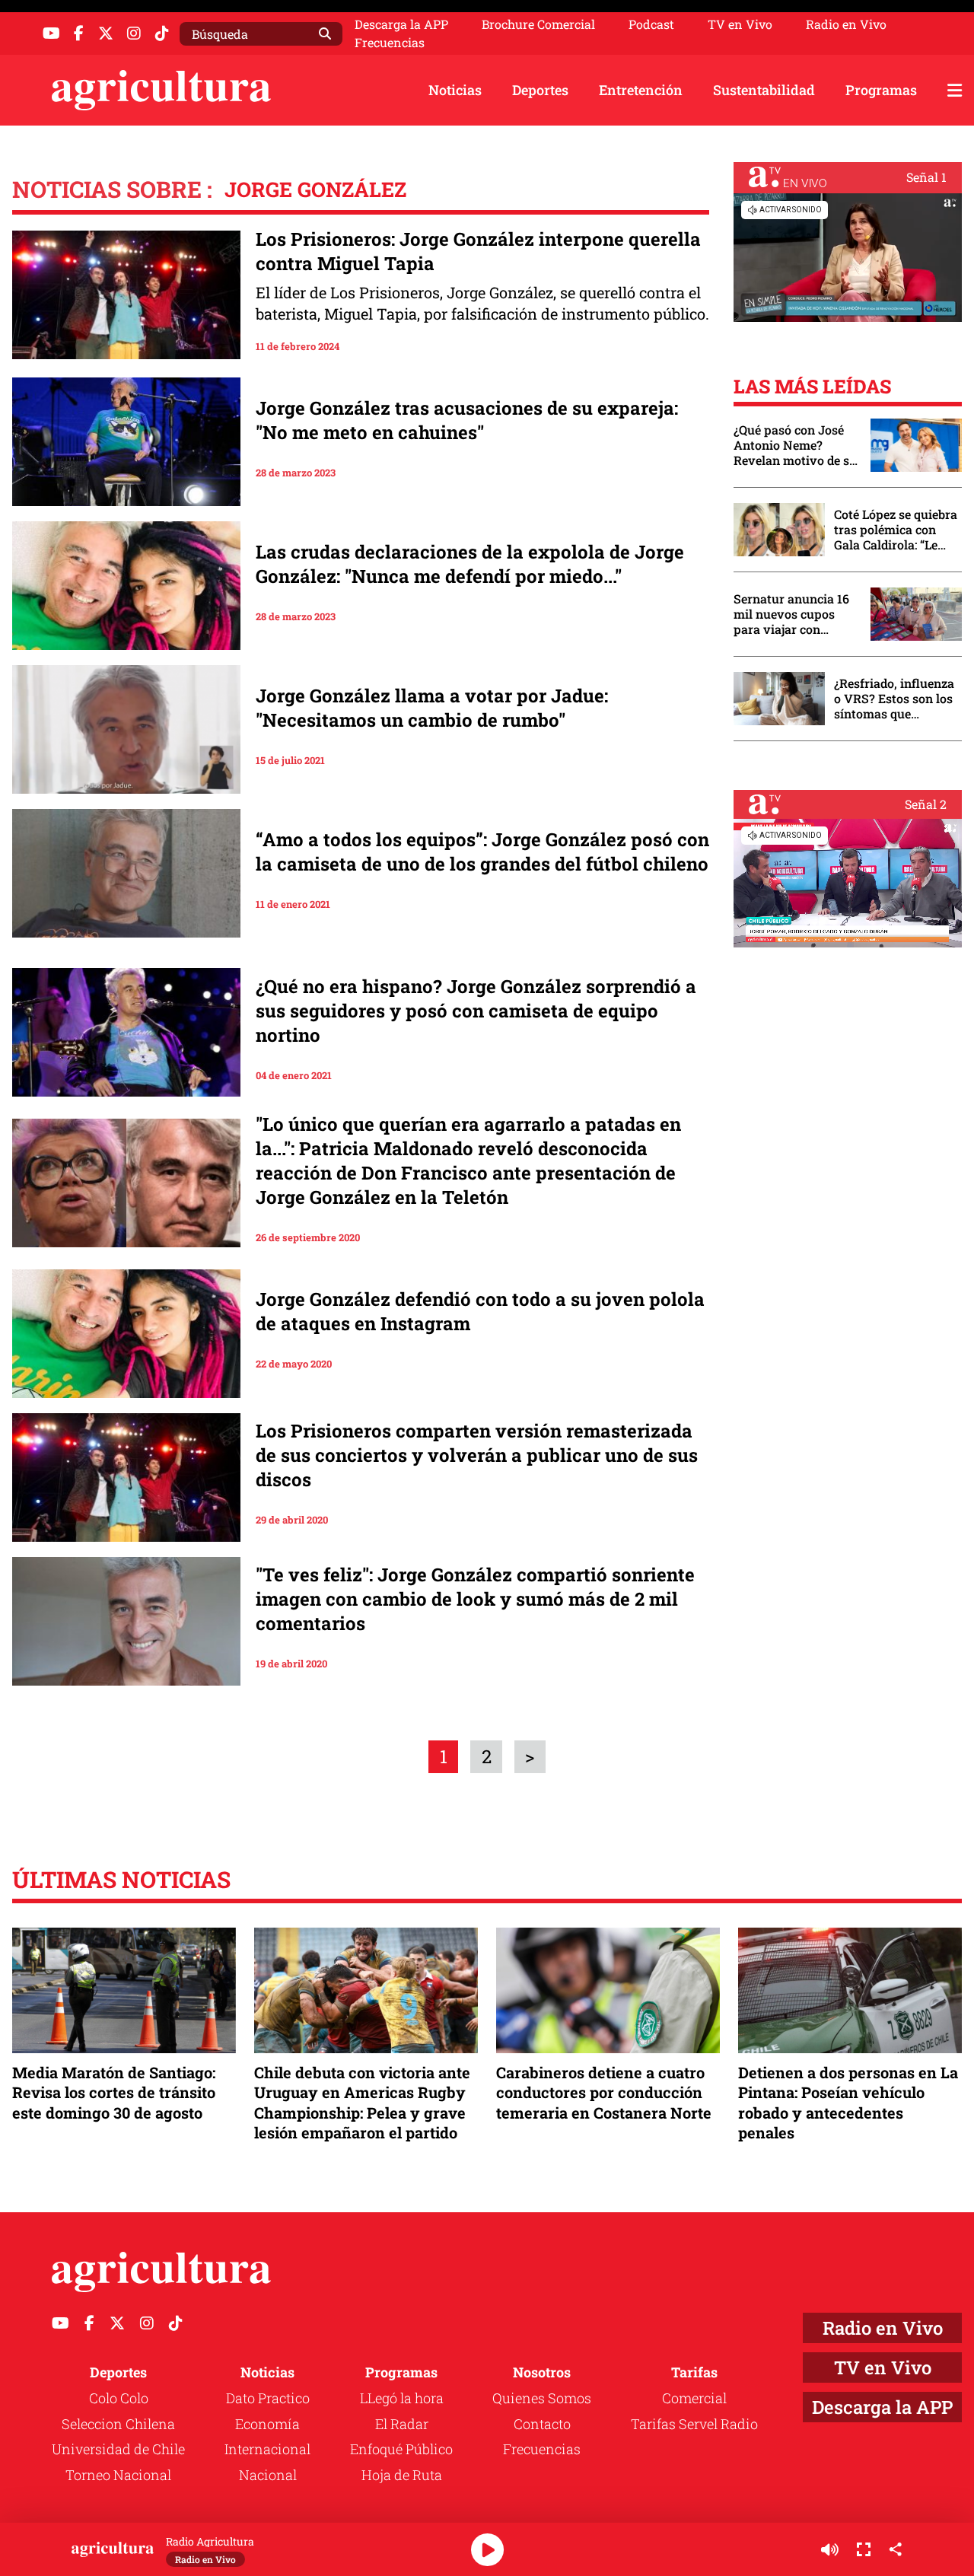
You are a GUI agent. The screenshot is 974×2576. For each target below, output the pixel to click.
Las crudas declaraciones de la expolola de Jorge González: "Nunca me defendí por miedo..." (470, 564)
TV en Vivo (740, 24)
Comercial (694, 2398)
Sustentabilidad (764, 90)
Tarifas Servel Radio (694, 2424)
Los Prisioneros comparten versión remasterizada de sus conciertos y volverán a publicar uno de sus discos (477, 1455)
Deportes (540, 90)
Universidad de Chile (118, 2449)
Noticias (455, 90)
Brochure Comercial (538, 24)
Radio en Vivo (846, 24)
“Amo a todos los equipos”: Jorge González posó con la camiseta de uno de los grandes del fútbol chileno (482, 852)
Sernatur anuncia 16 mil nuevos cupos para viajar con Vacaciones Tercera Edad (791, 614)
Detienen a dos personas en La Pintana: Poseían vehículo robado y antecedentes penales (848, 2102)
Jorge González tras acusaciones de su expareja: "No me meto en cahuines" (467, 420)
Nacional (268, 2475)
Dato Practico (268, 2398)
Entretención (641, 90)
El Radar (402, 2424)
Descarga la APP (401, 24)
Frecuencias (390, 43)
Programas (881, 90)
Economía (267, 2424)
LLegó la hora (402, 2398)
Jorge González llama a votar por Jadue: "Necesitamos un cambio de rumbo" (432, 708)
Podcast (651, 24)
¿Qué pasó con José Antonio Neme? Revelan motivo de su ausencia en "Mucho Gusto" (795, 445)
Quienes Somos (542, 2398)
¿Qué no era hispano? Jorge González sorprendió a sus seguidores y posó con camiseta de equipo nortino (476, 1011)
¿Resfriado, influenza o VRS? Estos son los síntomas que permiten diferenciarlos (894, 699)
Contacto (542, 2424)
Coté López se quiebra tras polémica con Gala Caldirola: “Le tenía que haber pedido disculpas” (896, 530)
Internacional (267, 2449)
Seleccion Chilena (118, 2424)
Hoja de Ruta (402, 2475)
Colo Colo (119, 2398)
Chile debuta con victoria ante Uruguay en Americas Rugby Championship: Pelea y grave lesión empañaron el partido (362, 2102)
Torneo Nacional (118, 2475)
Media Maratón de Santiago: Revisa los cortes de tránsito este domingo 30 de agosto (114, 2092)
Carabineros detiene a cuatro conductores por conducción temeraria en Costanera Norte (604, 2092)
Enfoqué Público (401, 2449)
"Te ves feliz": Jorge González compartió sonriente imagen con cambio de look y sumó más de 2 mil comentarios (475, 1599)
